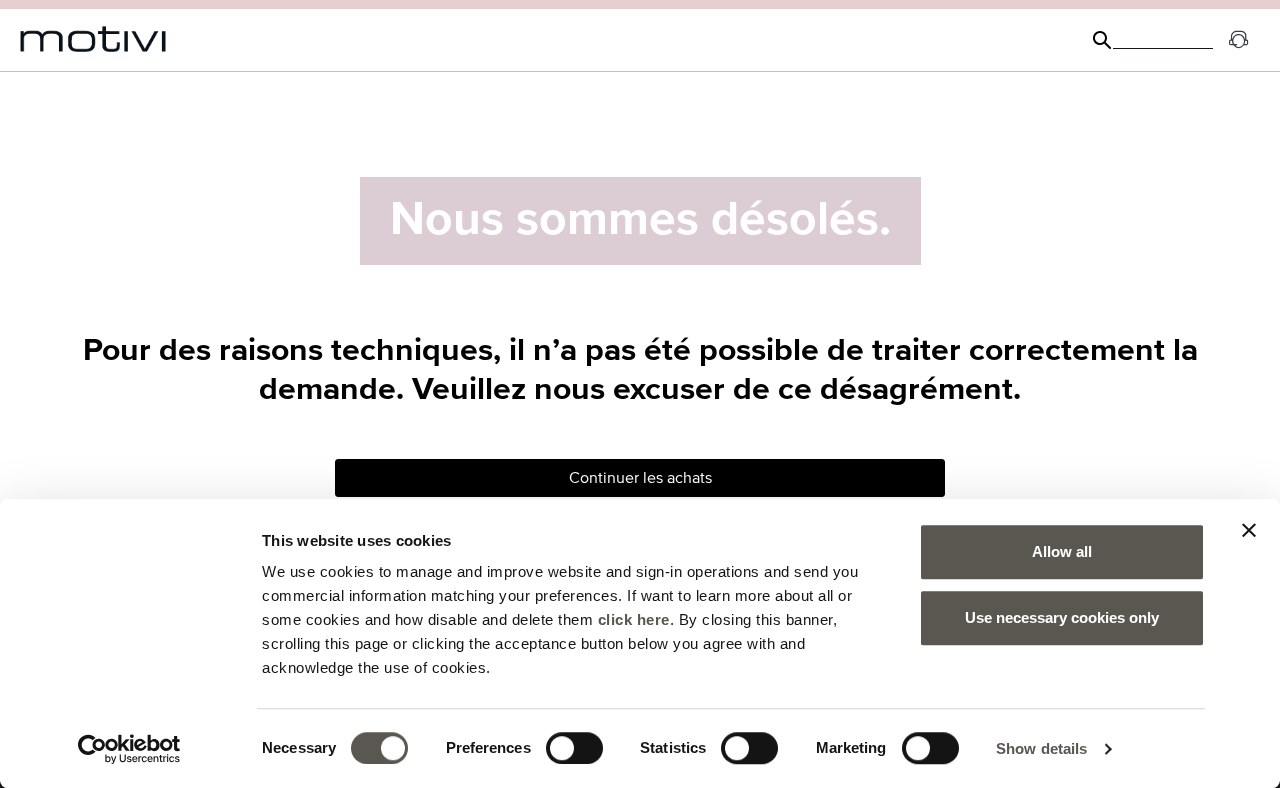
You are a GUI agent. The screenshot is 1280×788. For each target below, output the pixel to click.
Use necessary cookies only (1062, 617)
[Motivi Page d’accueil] (93, 39)
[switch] (574, 748)
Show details (1041, 748)
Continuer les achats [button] (640, 478)
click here (634, 619)
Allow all (1062, 551)
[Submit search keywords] (1102, 40)
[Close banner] (1249, 530)
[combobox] (1163, 40)
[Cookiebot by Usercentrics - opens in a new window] (129, 749)
